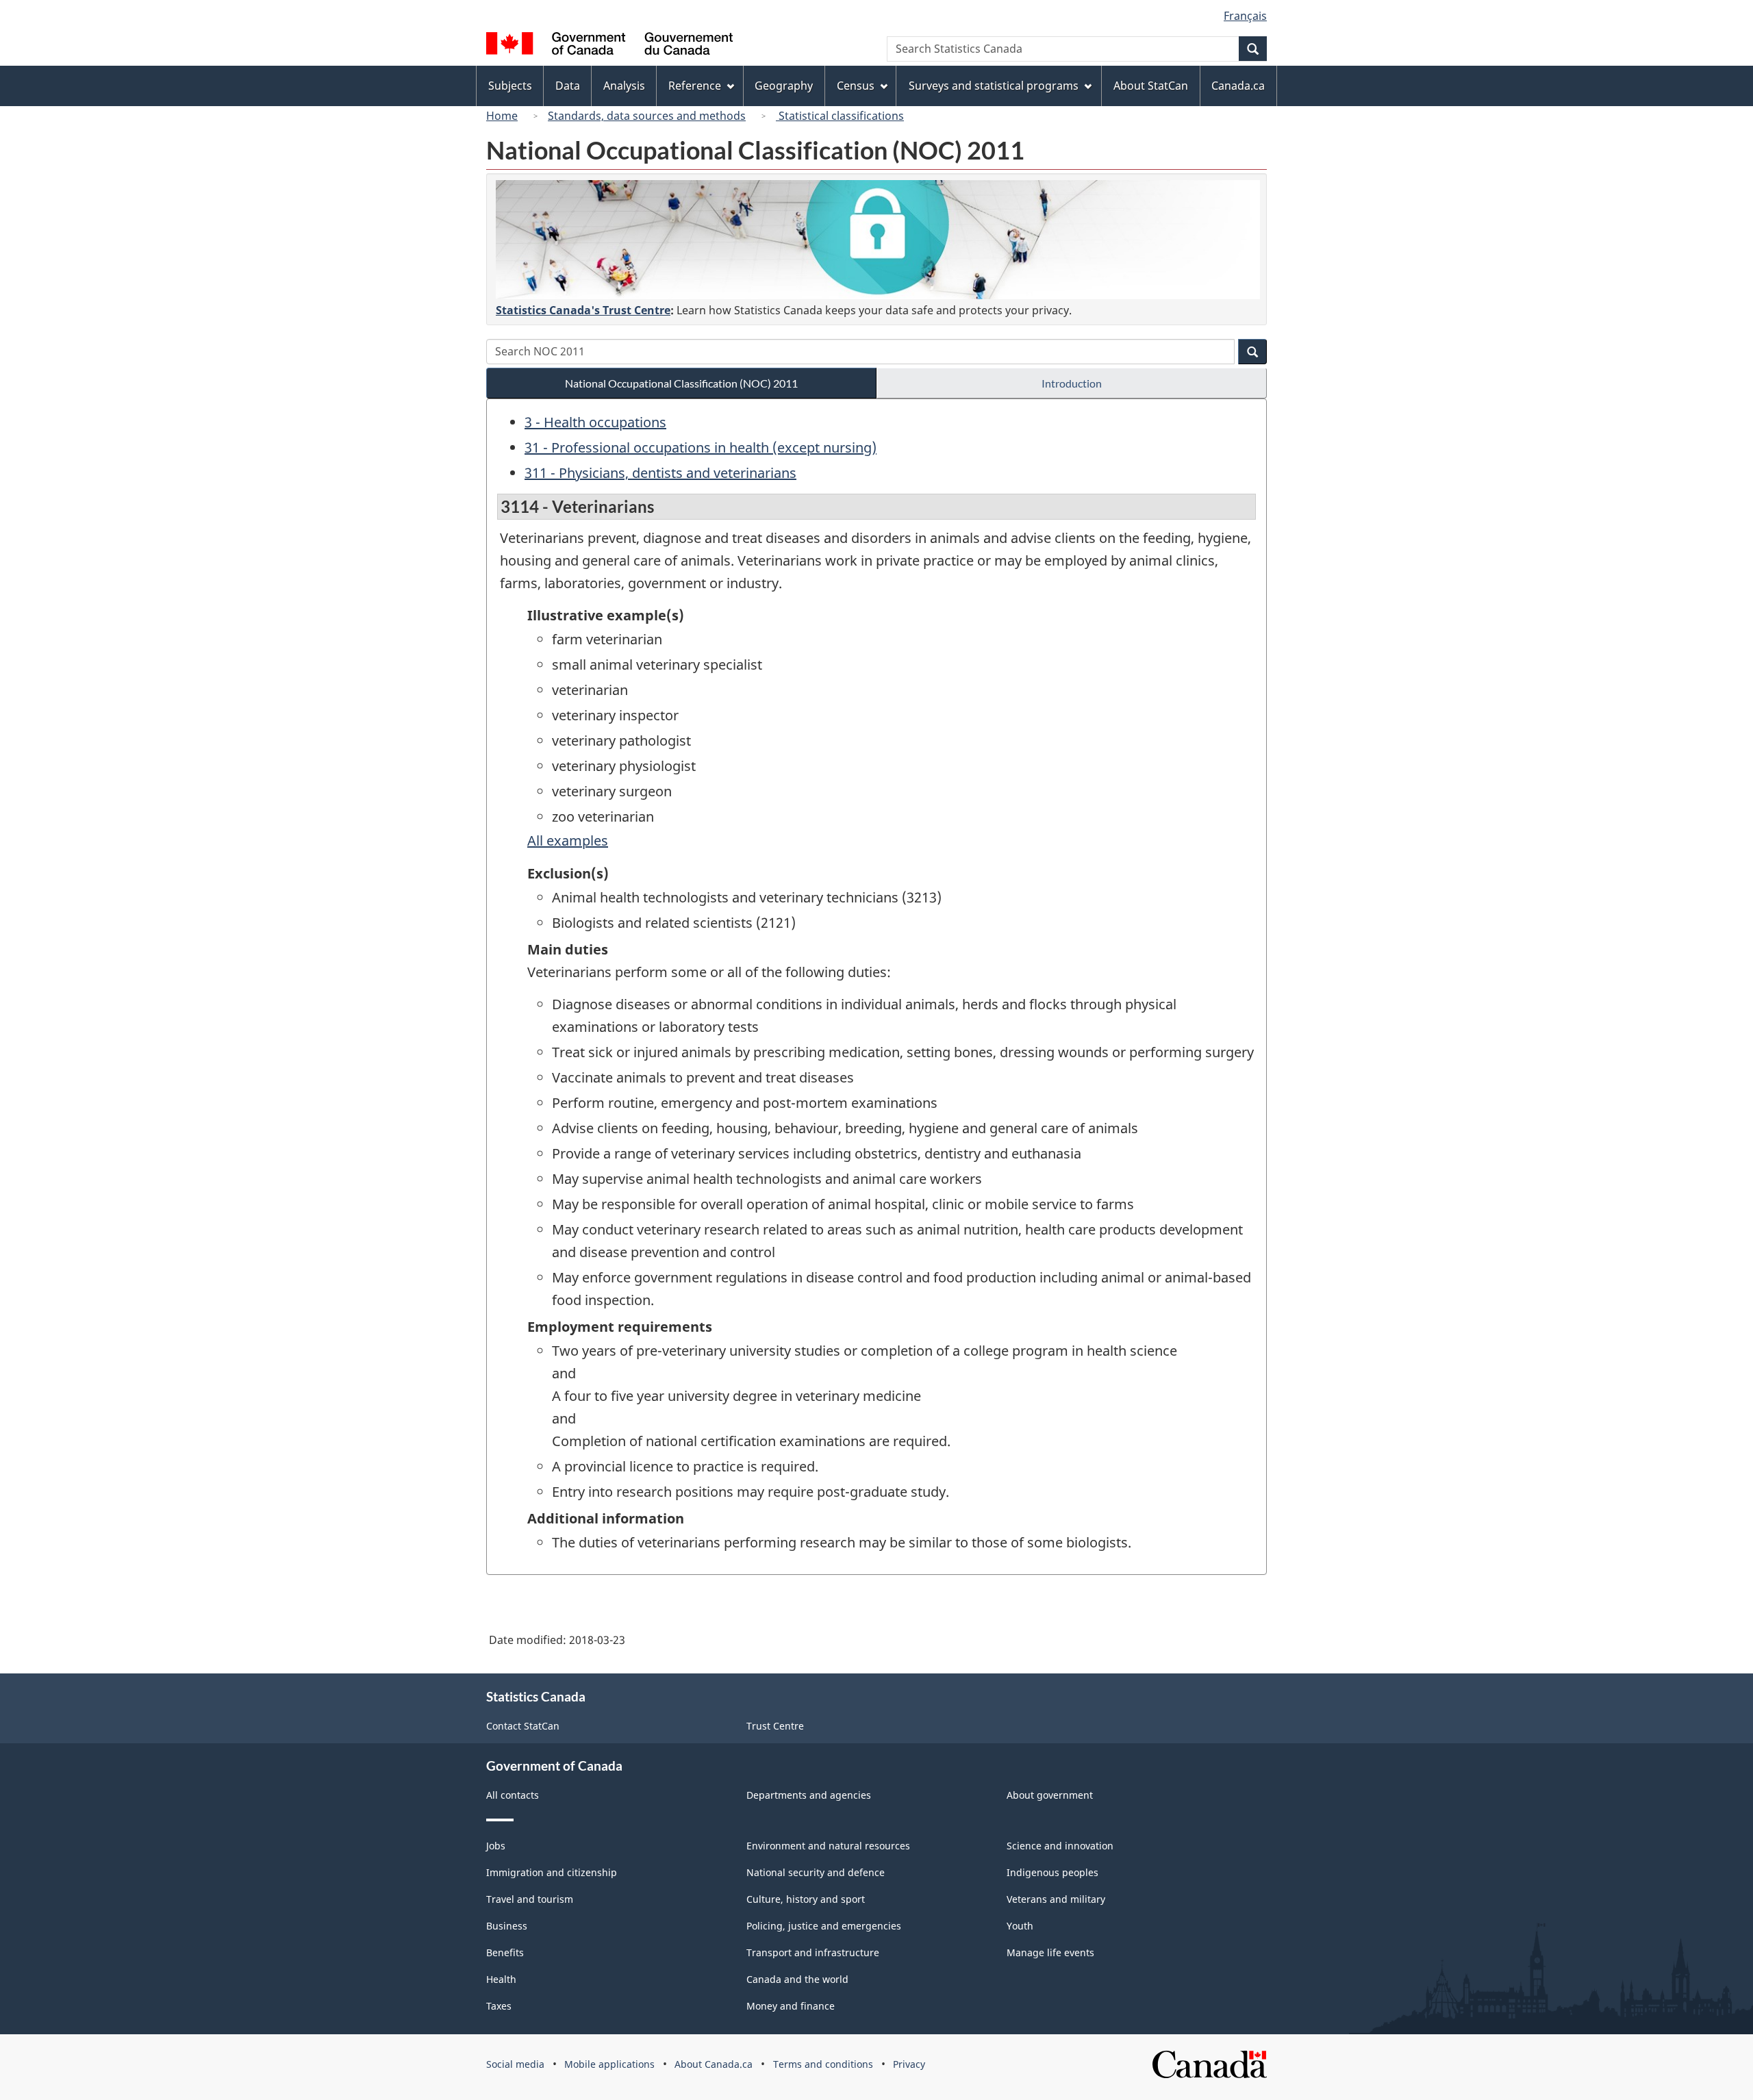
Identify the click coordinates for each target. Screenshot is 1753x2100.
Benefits (505, 1952)
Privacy (909, 2064)
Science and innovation (1060, 1846)
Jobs (496, 1846)
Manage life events (1050, 1952)
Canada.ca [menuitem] (1238, 86)
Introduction (1072, 383)
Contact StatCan (523, 1726)
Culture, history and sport (806, 1899)
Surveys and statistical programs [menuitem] (994, 86)
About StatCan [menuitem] (1151, 86)
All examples (568, 840)
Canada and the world (797, 1979)
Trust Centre (775, 1726)
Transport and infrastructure (813, 1952)
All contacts (513, 1795)
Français (1245, 16)
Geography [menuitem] (784, 86)
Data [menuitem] (568, 86)
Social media (515, 2064)
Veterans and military (1056, 1899)
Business (507, 1926)
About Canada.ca (714, 2064)
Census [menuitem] (856, 86)
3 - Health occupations (595, 422)
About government (1050, 1795)
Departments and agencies (809, 1795)
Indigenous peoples (1052, 1872)
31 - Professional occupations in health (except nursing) (701, 447)
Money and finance (791, 2006)
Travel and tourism (530, 1899)
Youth (1020, 1926)
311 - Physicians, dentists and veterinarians (660, 473)
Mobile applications (609, 2064)
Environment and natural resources (828, 1846)
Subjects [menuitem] (510, 86)
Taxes (499, 2006)
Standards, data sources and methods (647, 116)
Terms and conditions (823, 2064)
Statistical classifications (840, 116)
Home (502, 116)
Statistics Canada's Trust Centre (583, 310)
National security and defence (816, 1872)
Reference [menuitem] (695, 86)
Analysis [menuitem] (624, 86)
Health (501, 1979)
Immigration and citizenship (552, 1872)
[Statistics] (878, 240)
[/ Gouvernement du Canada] (609, 46)
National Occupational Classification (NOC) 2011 (681, 383)
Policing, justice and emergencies (824, 1926)
